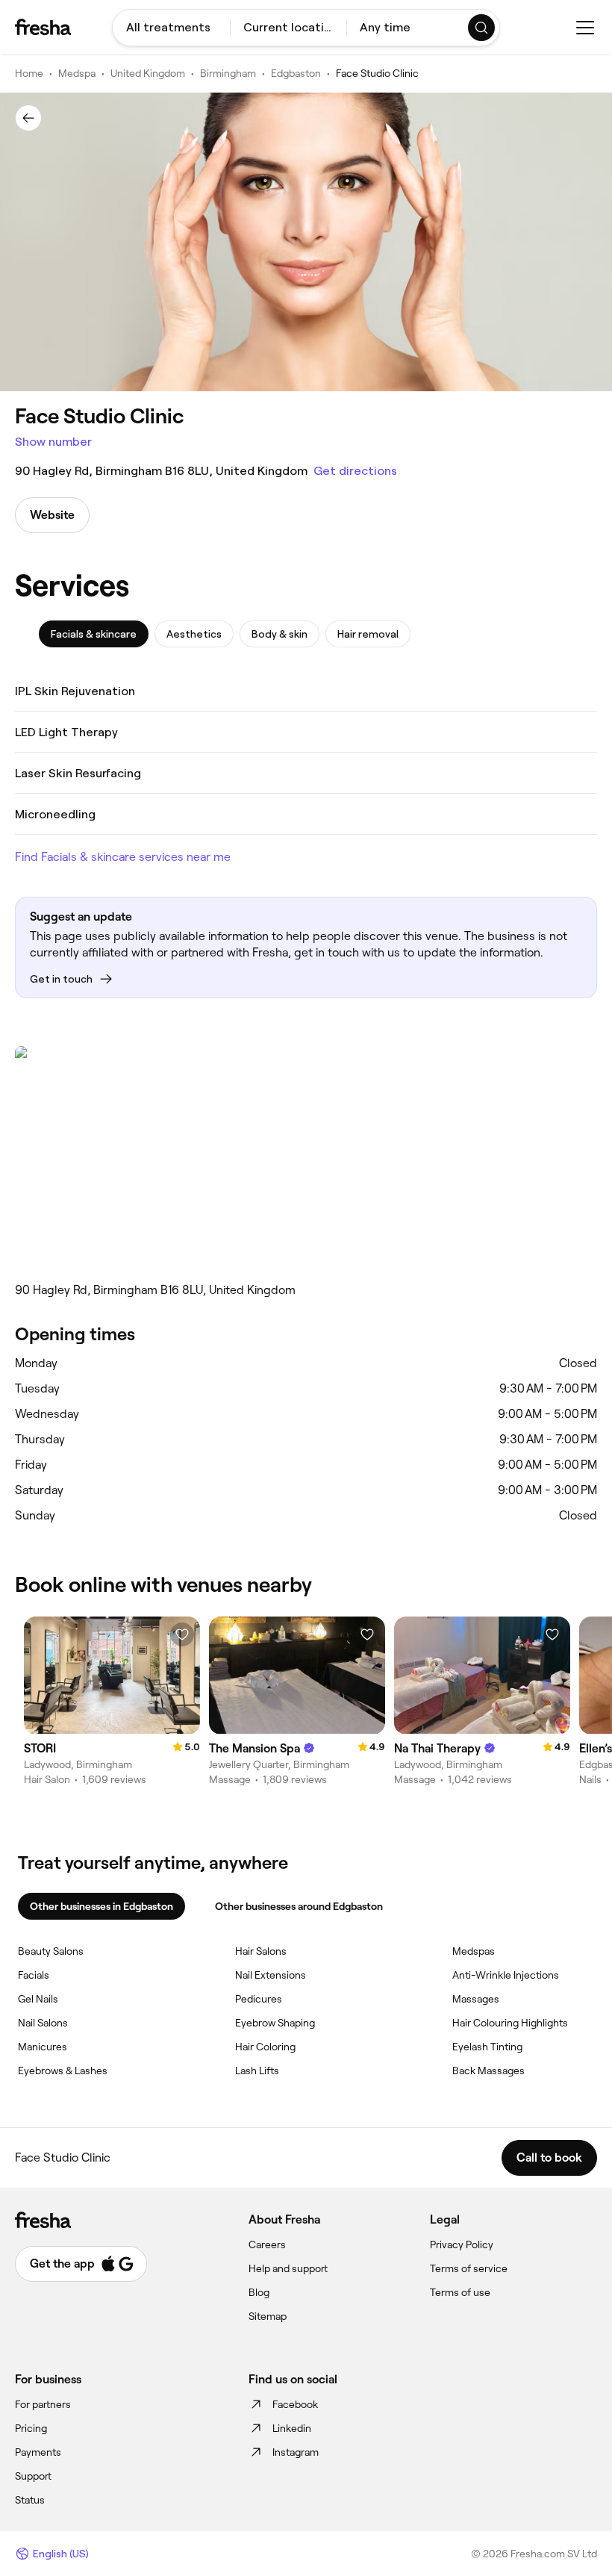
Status (30, 2500)
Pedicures (259, 1999)
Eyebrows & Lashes (63, 2071)
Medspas (474, 1951)
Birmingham (228, 73)
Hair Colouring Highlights (510, 2023)
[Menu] (585, 28)
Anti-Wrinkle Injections (506, 1975)
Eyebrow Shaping (275, 2023)
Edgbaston (296, 73)
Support (33, 2476)
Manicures (43, 2047)
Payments (38, 2452)
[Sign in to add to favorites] (182, 1634)
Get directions (355, 471)
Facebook (295, 2404)
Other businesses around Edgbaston (299, 1906)
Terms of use (460, 2292)
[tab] (94, 634)
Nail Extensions (271, 1975)
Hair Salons (261, 1951)
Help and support (288, 2268)
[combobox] (171, 28)
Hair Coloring (265, 2047)
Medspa (77, 73)
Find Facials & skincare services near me (123, 857)
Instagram (296, 2452)
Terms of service (469, 2268)
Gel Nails (38, 1999)
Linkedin (292, 2428)
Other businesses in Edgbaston (102, 1906)
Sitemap (268, 2316)
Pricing (31, 2428)
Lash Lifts (257, 2071)
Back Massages (488, 2071)
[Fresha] (43, 27)
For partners (43, 2404)
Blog (259, 2292)
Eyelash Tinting (487, 2047)
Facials (34, 1975)
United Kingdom (148, 73)
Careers (267, 2244)
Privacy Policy (462, 2244)
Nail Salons (43, 2023)
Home (29, 73)
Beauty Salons (51, 1951)
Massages (476, 1999)
